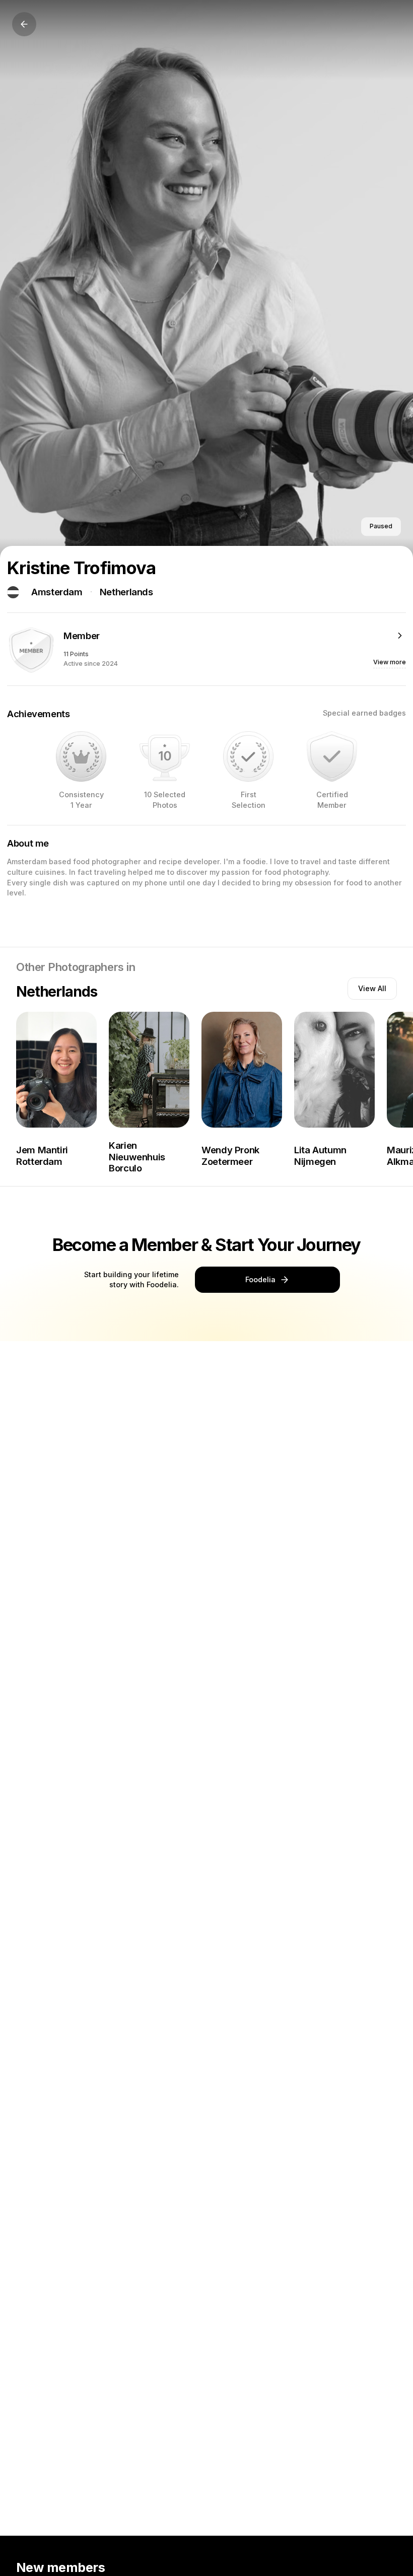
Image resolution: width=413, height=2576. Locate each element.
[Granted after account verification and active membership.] (332, 756)
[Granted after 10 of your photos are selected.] (165, 756)
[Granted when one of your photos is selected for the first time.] (248, 756)
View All (372, 988)
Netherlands (126, 592)
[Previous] (24, 24)
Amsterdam (57, 592)
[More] (400, 636)
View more (390, 662)
